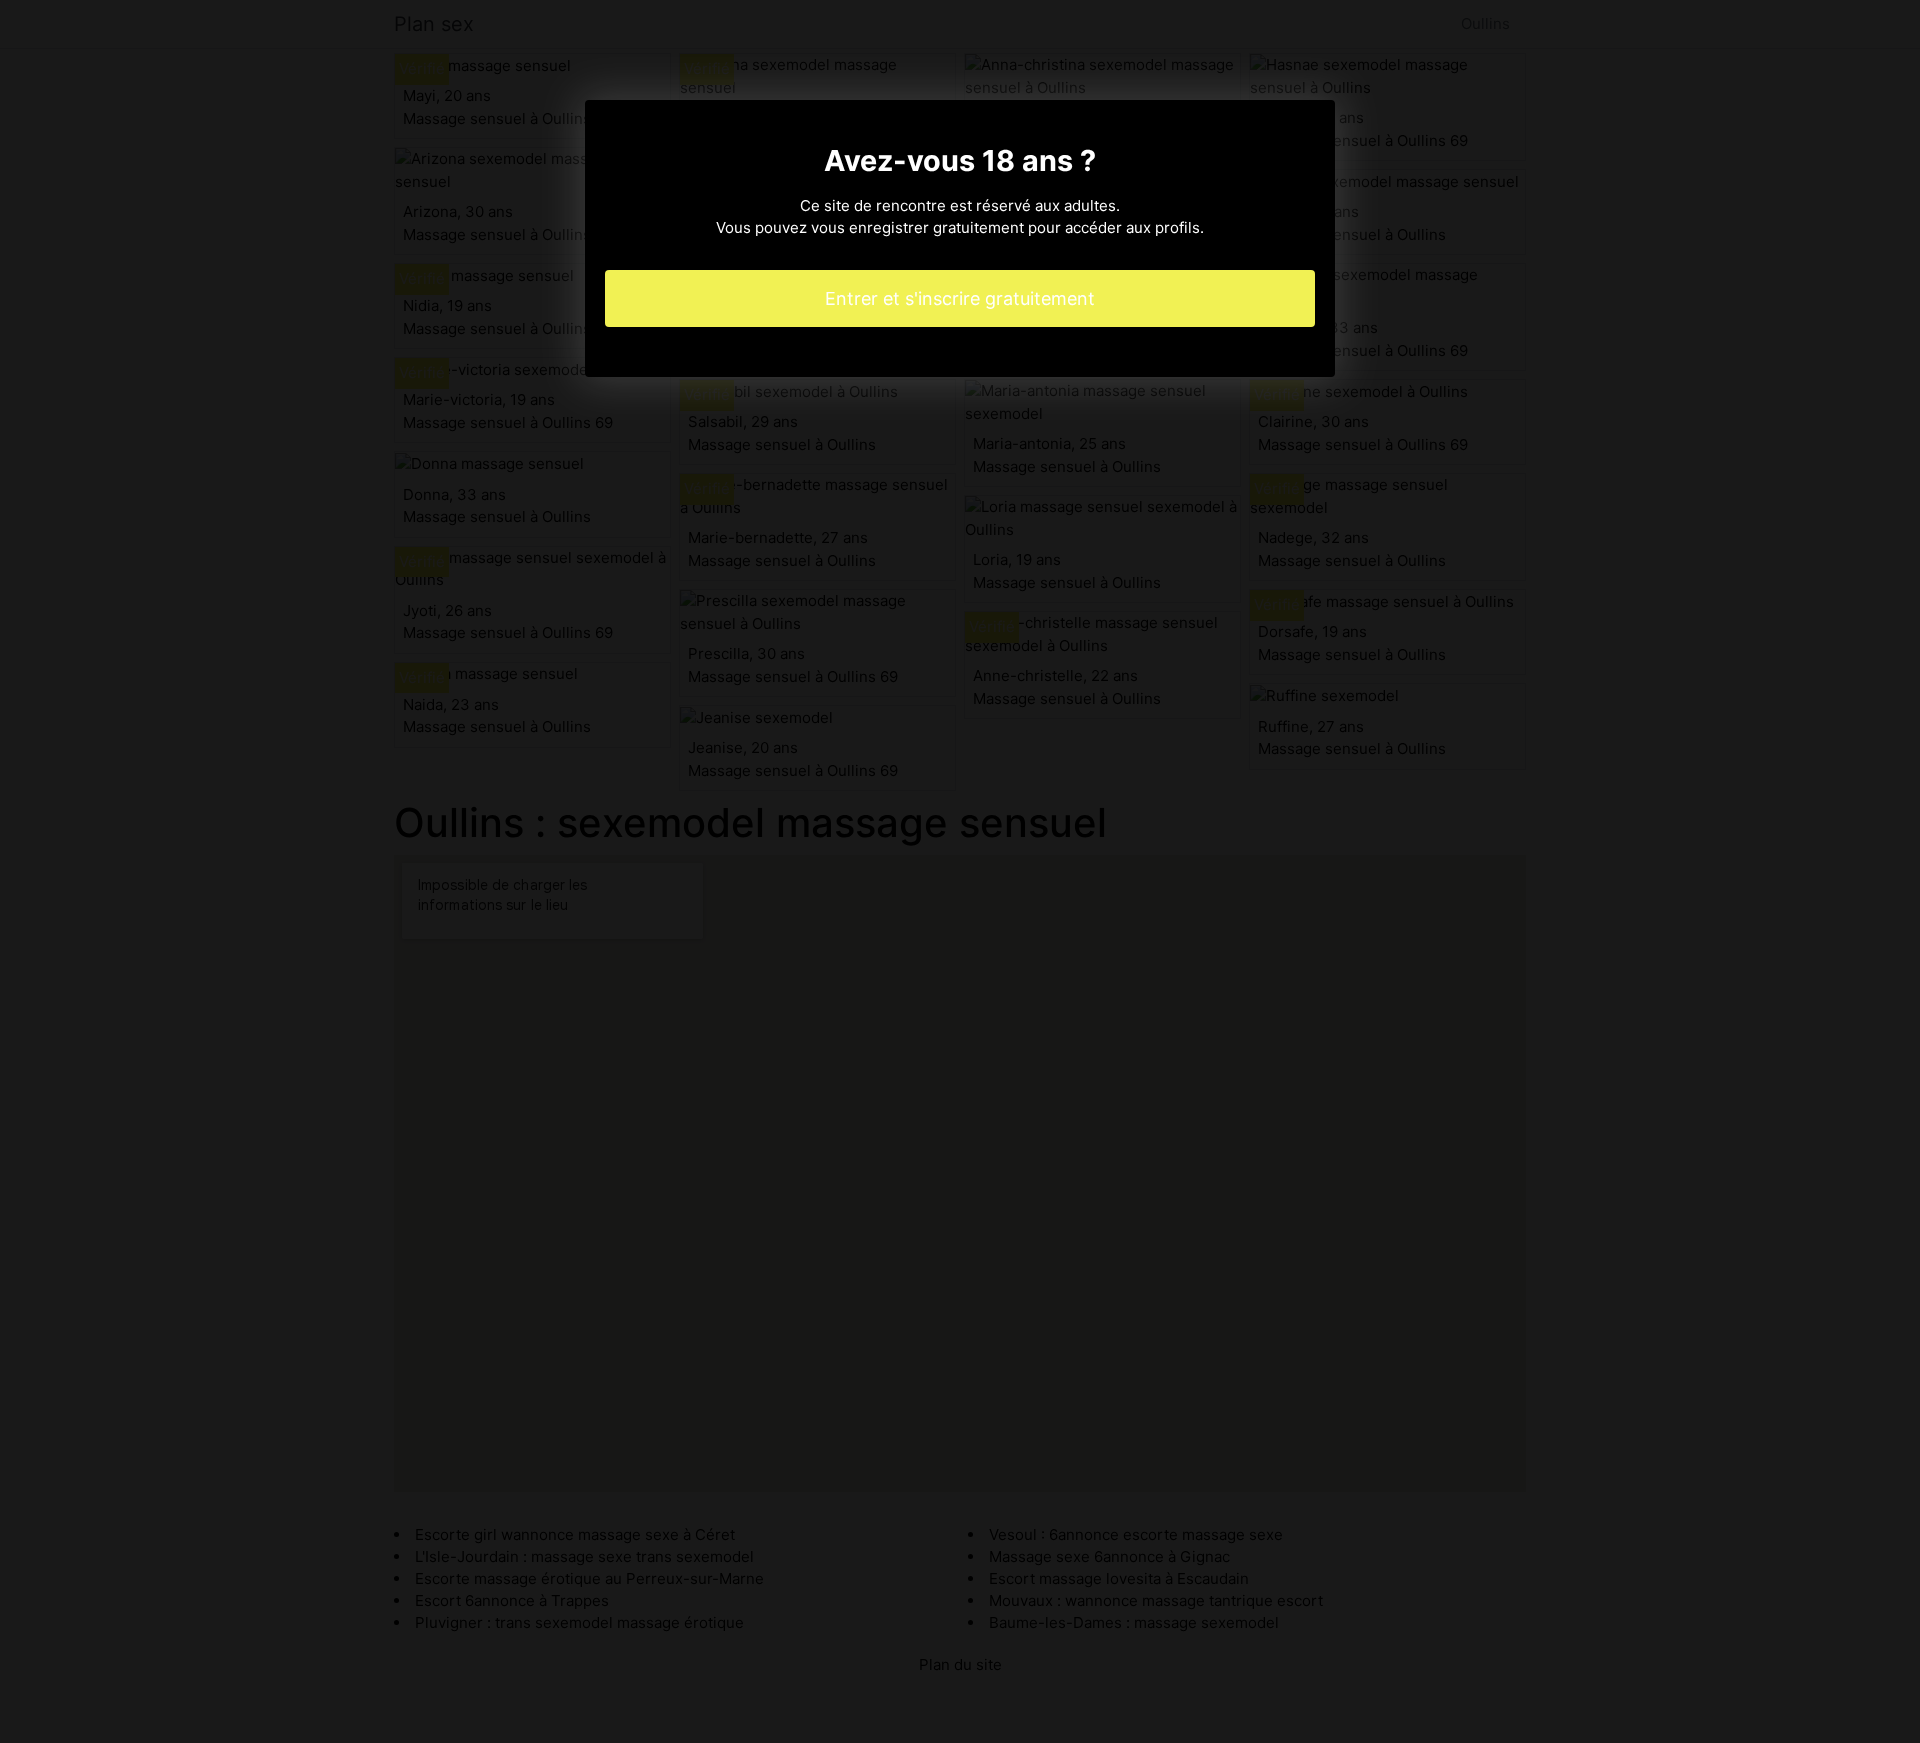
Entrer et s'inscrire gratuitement (960, 298)
